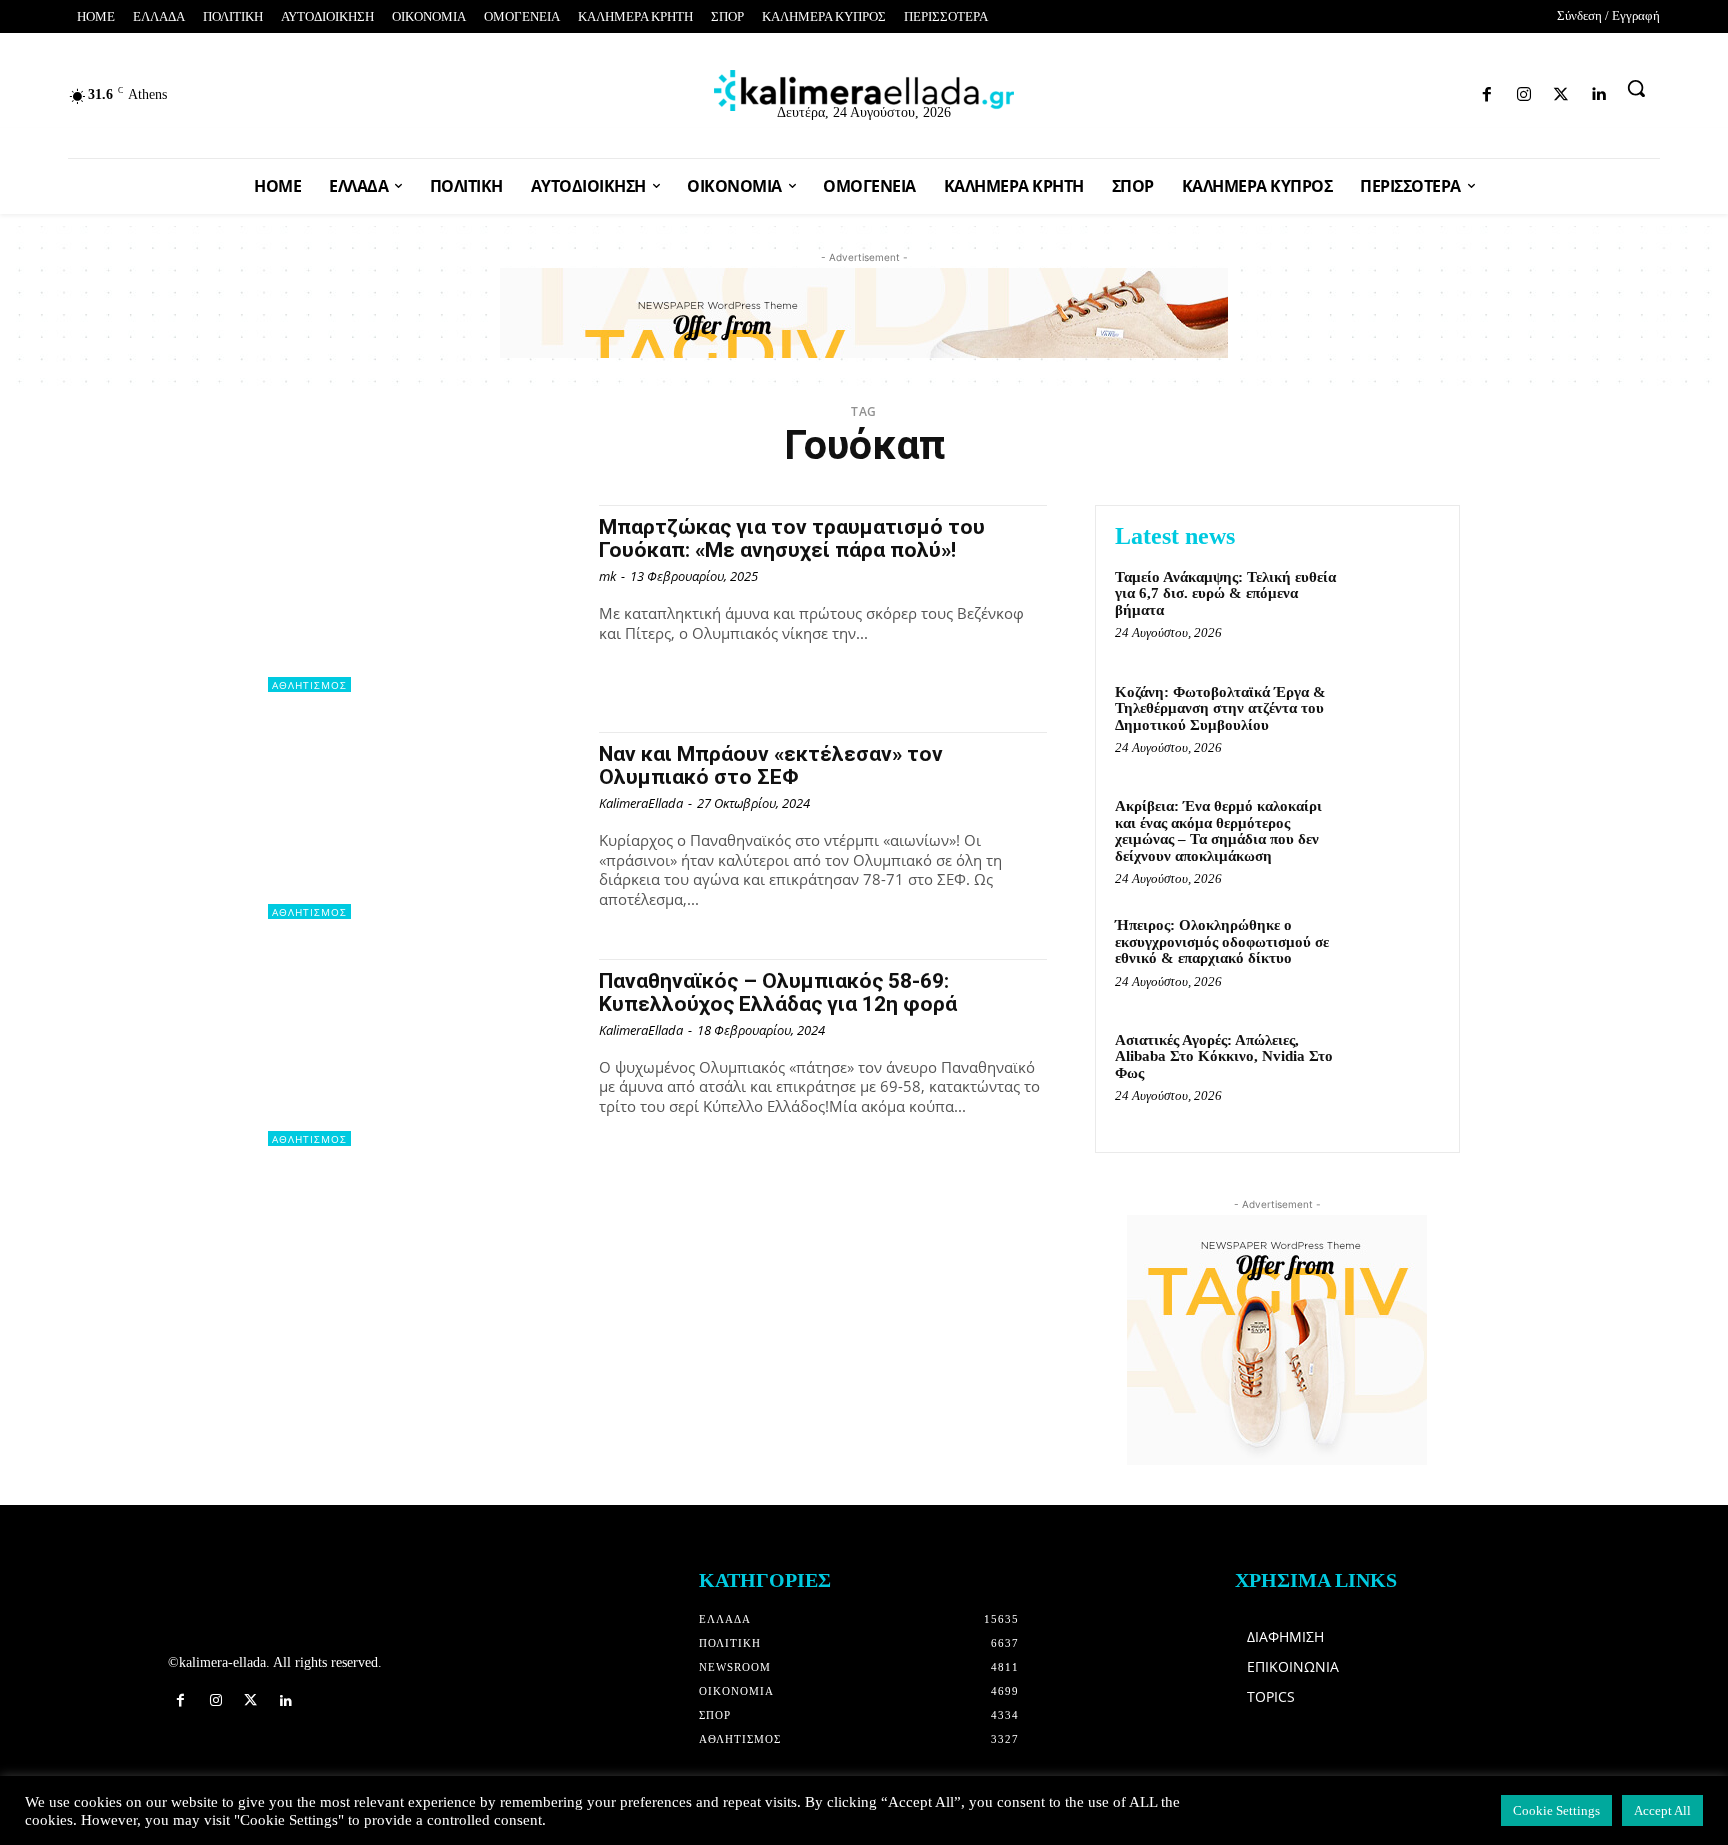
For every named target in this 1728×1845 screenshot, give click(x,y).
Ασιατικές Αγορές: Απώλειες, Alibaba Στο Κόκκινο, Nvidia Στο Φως (1224, 1056)
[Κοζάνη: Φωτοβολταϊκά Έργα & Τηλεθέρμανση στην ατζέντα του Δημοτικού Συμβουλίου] (1397, 722)
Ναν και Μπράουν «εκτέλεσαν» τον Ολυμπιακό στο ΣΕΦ (771, 765)
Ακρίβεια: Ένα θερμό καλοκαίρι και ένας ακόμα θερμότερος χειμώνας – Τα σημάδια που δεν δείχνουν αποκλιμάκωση (1218, 831)
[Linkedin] (1460, 90)
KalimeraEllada (641, 803)
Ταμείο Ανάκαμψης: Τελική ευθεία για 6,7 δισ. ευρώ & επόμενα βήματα (1225, 593)
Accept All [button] (1662, 1810)
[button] (1636, 88)
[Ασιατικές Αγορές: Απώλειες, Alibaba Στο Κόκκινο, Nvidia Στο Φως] (1397, 1070)
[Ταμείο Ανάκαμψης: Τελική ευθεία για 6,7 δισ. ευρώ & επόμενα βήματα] (1397, 607)
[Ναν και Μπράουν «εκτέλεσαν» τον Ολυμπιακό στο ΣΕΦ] (423, 825)
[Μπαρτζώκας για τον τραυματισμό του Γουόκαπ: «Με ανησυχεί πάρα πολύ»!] (423, 598)
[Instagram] (1390, 90)
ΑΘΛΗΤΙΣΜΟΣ (309, 685)
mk (607, 576)
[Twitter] (1425, 90)
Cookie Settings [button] (1556, 1810)
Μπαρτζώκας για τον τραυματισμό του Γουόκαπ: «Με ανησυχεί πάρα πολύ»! (792, 538)
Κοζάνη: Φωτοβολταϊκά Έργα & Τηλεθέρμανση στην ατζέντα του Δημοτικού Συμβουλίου (1220, 708)
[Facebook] (1354, 90)
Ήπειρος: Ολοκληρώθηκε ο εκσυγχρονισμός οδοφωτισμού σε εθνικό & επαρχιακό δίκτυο (1222, 941)
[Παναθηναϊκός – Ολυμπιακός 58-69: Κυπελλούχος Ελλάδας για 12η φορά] (423, 1052)
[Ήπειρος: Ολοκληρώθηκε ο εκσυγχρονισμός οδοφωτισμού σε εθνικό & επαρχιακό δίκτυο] (1397, 955)
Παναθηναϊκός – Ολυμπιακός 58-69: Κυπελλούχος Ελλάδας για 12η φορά (778, 992)
